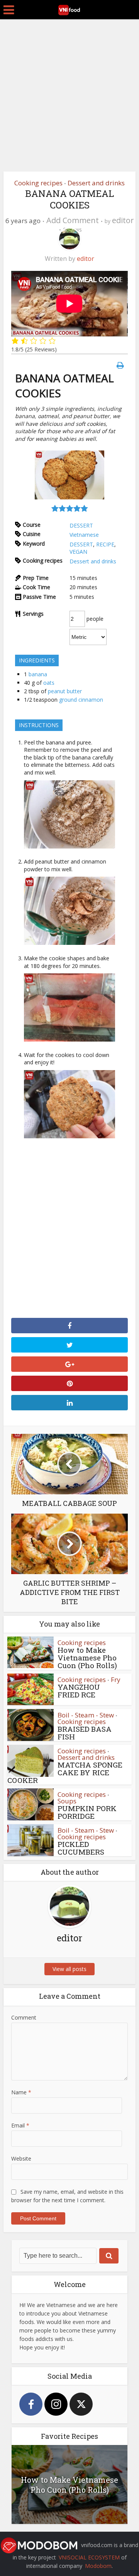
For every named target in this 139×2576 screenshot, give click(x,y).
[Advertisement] (69, 92)
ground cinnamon (81, 700)
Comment (24, 2017)
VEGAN (78, 552)
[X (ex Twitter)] (81, 2404)
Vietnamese (84, 535)
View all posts (69, 1969)
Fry (116, 1680)
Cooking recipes (38, 183)
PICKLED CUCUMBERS (81, 1848)
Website (21, 2158)
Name (21, 2092)
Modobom (98, 2566)
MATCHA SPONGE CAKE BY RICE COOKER (65, 1772)
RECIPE (105, 544)
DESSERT (81, 525)
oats (49, 683)
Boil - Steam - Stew (86, 1715)
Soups (67, 1801)
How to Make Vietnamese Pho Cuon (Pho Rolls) (87, 1658)
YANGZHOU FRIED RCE (79, 1691)
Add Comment (73, 220)
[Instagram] (56, 2404)
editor (123, 220)
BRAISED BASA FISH (85, 1733)
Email (20, 2125)
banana (38, 674)
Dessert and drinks (96, 183)
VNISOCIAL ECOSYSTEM (89, 2557)
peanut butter (65, 691)
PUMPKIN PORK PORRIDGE (87, 1812)
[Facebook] (31, 2404)
